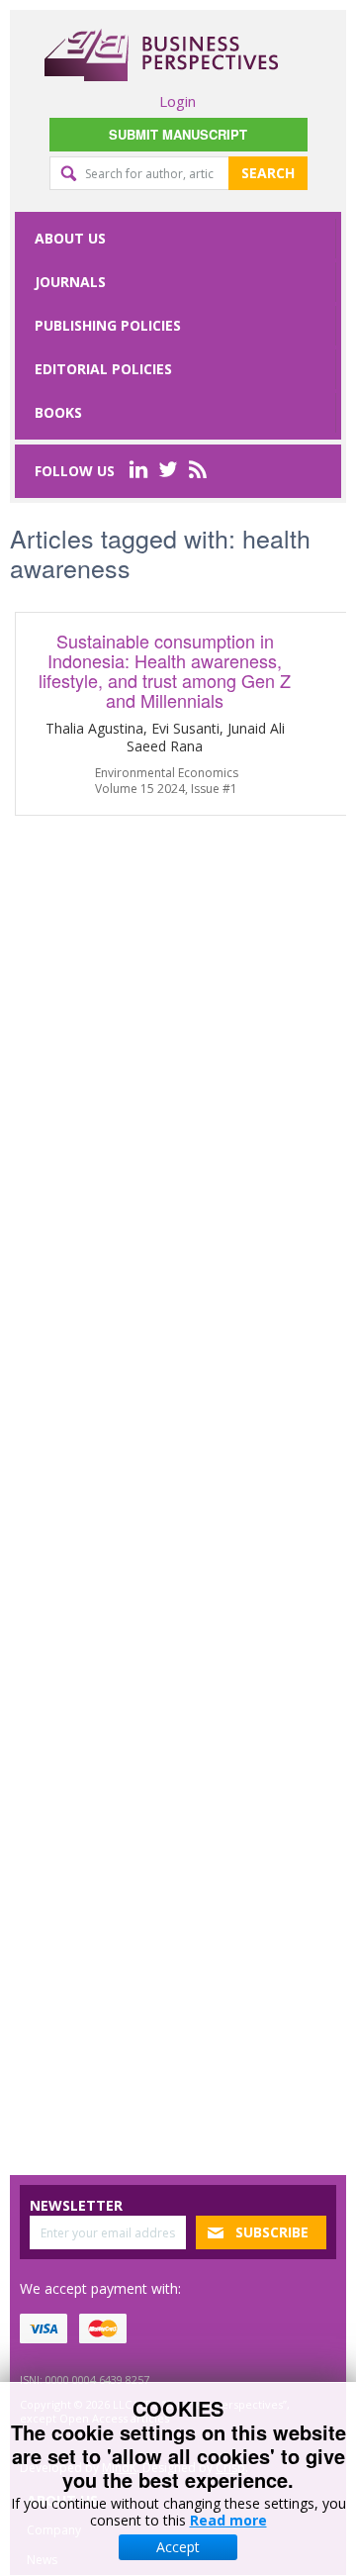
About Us (70, 238)
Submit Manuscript (178, 134)
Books (58, 412)
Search (268, 173)
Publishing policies (108, 325)
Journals (70, 282)
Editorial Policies (103, 369)
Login (178, 101)
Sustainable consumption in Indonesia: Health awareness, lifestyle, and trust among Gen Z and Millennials (165, 670)
